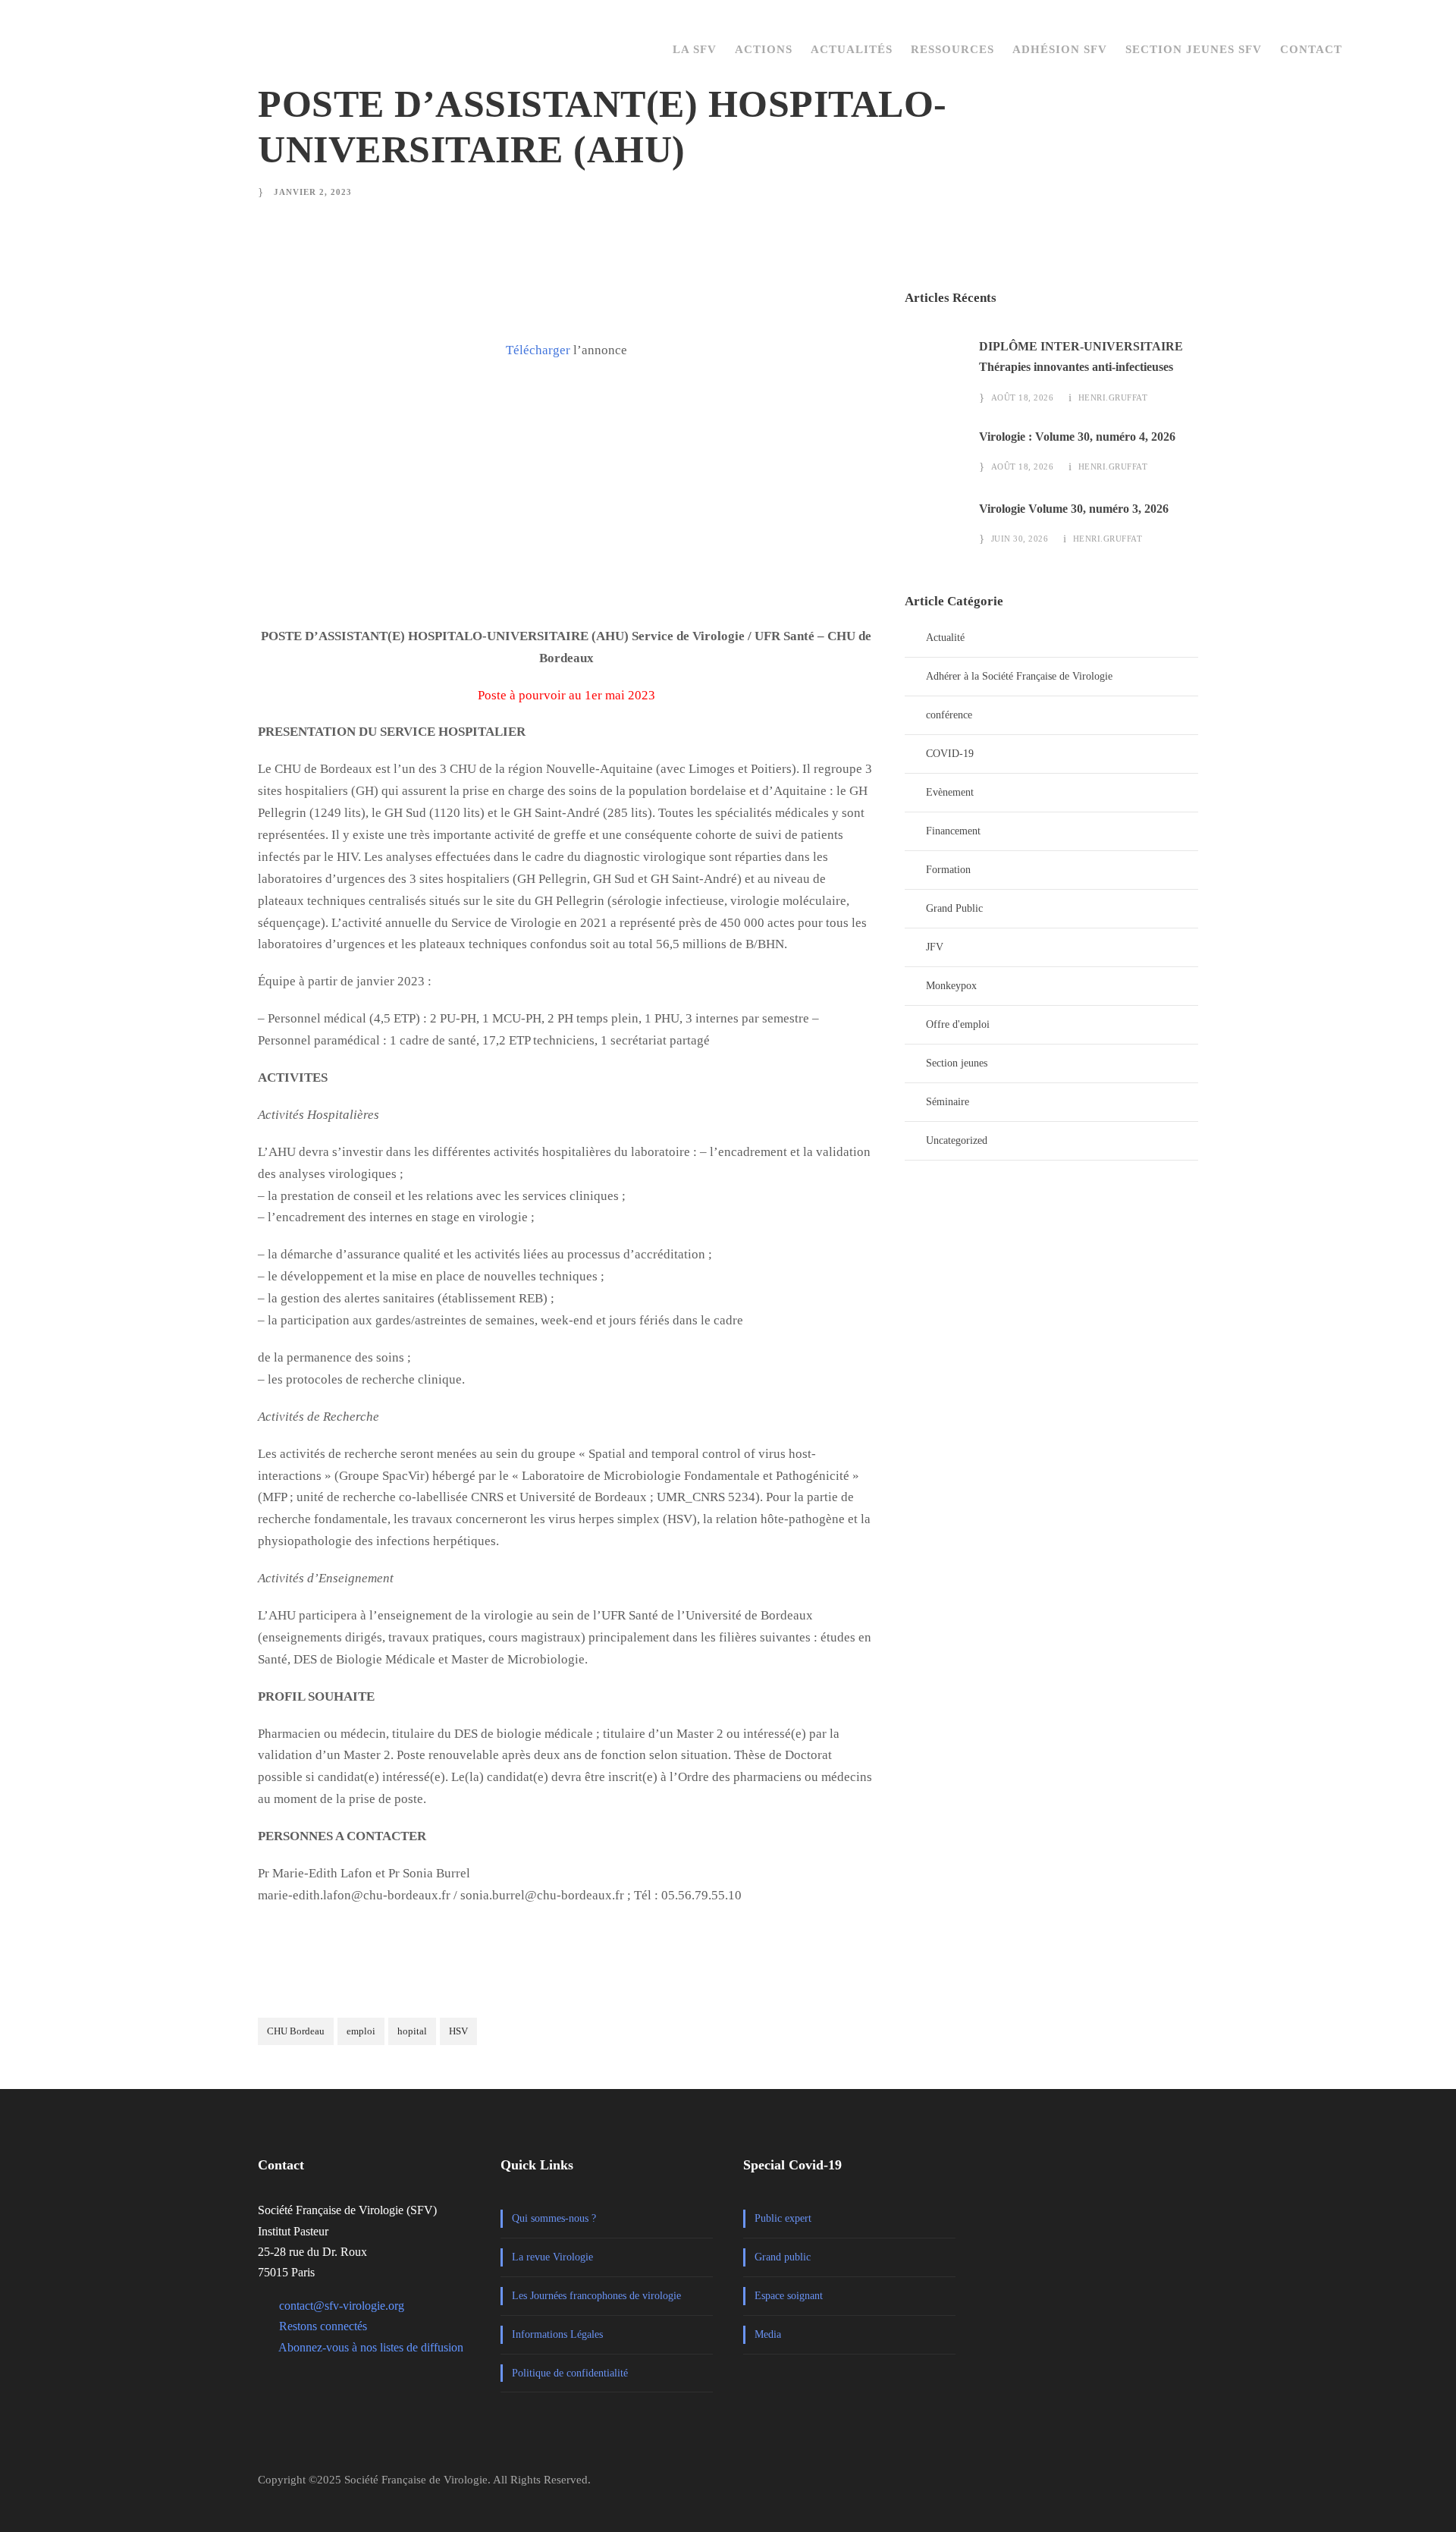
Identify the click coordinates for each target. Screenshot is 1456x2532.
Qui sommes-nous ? (554, 2218)
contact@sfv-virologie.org (342, 2306)
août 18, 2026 (1023, 397)
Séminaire (948, 1102)
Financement (953, 831)
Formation (948, 870)
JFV (935, 947)
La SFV (695, 49)
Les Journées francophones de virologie (596, 2296)
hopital (412, 2031)
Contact (1311, 49)
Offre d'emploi (958, 1024)
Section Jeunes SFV (1194, 49)
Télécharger (538, 350)
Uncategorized (957, 1140)
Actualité (945, 638)
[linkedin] (1158, 2486)
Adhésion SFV (1060, 49)
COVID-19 (950, 754)
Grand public (783, 2257)
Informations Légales (557, 2334)
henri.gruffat (1113, 397)
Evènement (950, 792)
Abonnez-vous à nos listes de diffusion (371, 2347)
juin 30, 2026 (1020, 539)
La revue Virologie (552, 2257)
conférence (949, 715)
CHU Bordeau (296, 2031)
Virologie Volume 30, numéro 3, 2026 (1074, 509)
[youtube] (1191, 2486)
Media (768, 2334)
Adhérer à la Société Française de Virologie (1019, 676)
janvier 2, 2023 (313, 192)
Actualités (852, 49)
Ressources (952, 49)
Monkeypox (951, 986)
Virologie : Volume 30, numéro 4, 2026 (1077, 437)
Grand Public (954, 908)
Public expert (783, 2218)
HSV (458, 2031)
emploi (361, 2031)
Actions (764, 49)
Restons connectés (323, 2326)
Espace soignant (789, 2296)
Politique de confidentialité (570, 2373)
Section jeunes (957, 1063)
